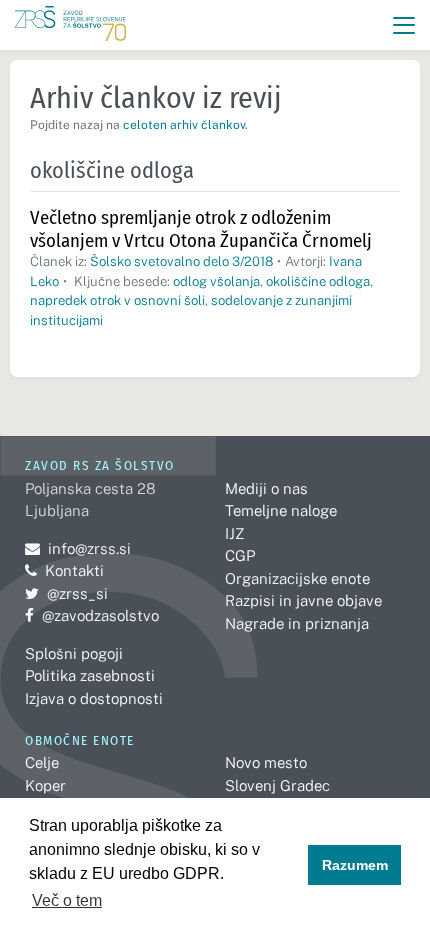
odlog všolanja (216, 281)
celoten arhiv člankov (184, 125)
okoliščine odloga (318, 281)
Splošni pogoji (74, 653)
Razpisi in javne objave (303, 600)
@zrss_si (66, 593)
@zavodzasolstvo (92, 615)
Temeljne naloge (281, 510)
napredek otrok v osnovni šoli (117, 300)
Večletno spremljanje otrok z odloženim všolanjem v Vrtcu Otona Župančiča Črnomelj (201, 229)
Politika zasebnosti (90, 675)
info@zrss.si (78, 548)
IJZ (234, 533)
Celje (42, 762)
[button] (404, 25)
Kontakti (74, 570)
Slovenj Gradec (277, 785)
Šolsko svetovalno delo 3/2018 (181, 261)
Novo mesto (266, 762)
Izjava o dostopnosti (94, 698)
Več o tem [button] (67, 900)
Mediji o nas (266, 488)
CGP (240, 555)
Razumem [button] (355, 865)
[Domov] (70, 25)
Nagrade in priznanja (297, 623)
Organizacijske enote (297, 578)
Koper (45, 785)
